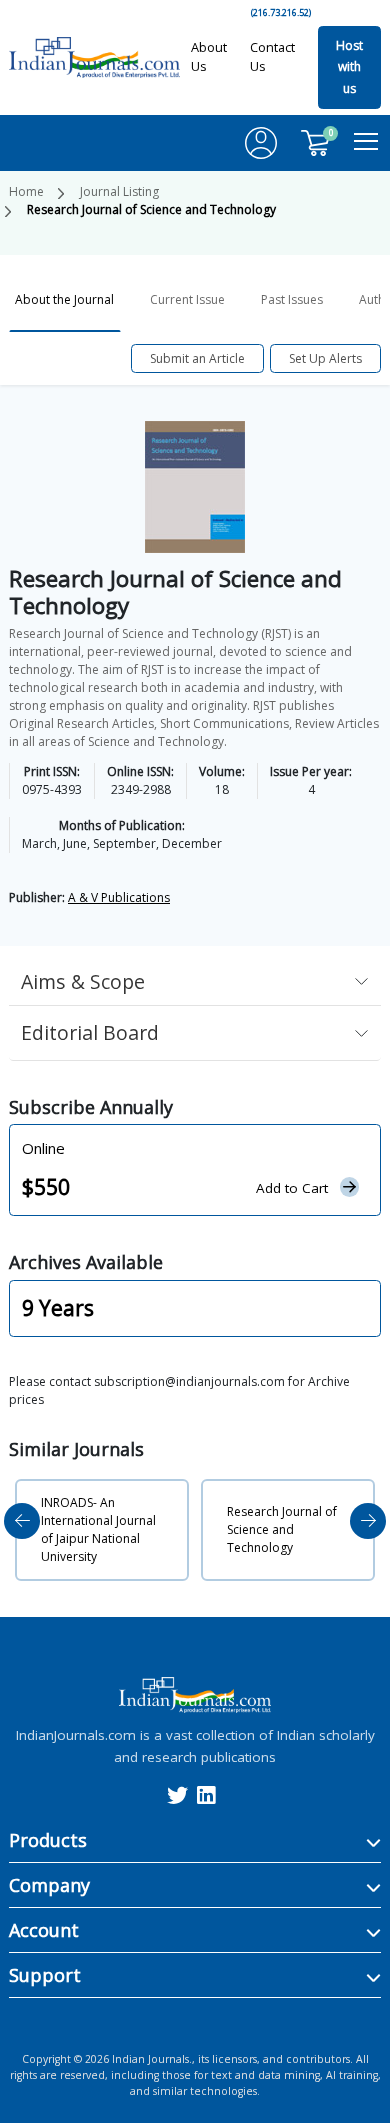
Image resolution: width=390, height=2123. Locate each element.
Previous (22, 1521)
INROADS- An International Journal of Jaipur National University (98, 1529)
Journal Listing (119, 191)
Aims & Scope (83, 981)
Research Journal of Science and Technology (282, 1529)
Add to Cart (292, 1188)
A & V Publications (119, 897)
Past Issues (292, 299)
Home (26, 191)
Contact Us (272, 56)
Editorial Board (90, 1032)
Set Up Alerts (325, 358)
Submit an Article (197, 358)
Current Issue (187, 299)
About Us (209, 56)
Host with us (349, 67)
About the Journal (64, 299)
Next (368, 1521)
